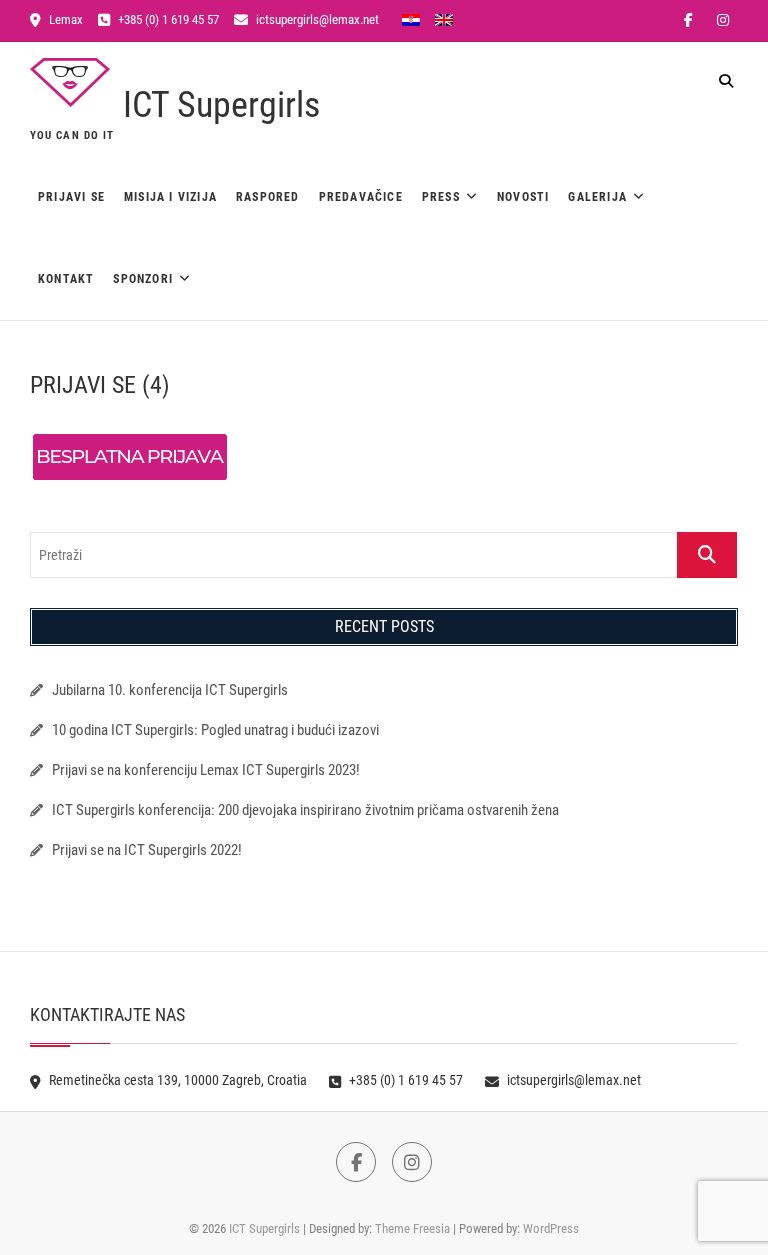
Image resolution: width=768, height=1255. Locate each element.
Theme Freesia (412, 1228)
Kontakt (66, 279)
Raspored (268, 197)
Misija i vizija (170, 197)
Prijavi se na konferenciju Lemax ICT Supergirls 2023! (206, 770)
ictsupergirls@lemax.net (316, 19)
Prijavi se (71, 197)
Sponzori (143, 279)
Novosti (523, 197)
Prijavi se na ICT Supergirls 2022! (147, 850)
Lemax (64, 19)
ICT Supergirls (221, 105)
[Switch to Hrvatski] (411, 19)
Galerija (597, 197)
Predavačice (361, 197)
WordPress (551, 1228)
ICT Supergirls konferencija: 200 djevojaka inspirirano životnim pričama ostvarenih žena (305, 810)
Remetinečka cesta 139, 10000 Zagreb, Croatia (176, 1080)
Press (441, 197)
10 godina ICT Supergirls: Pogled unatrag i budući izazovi (215, 730)
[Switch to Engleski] (444, 19)
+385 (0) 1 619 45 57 (167, 19)
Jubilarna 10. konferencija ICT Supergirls (171, 690)
